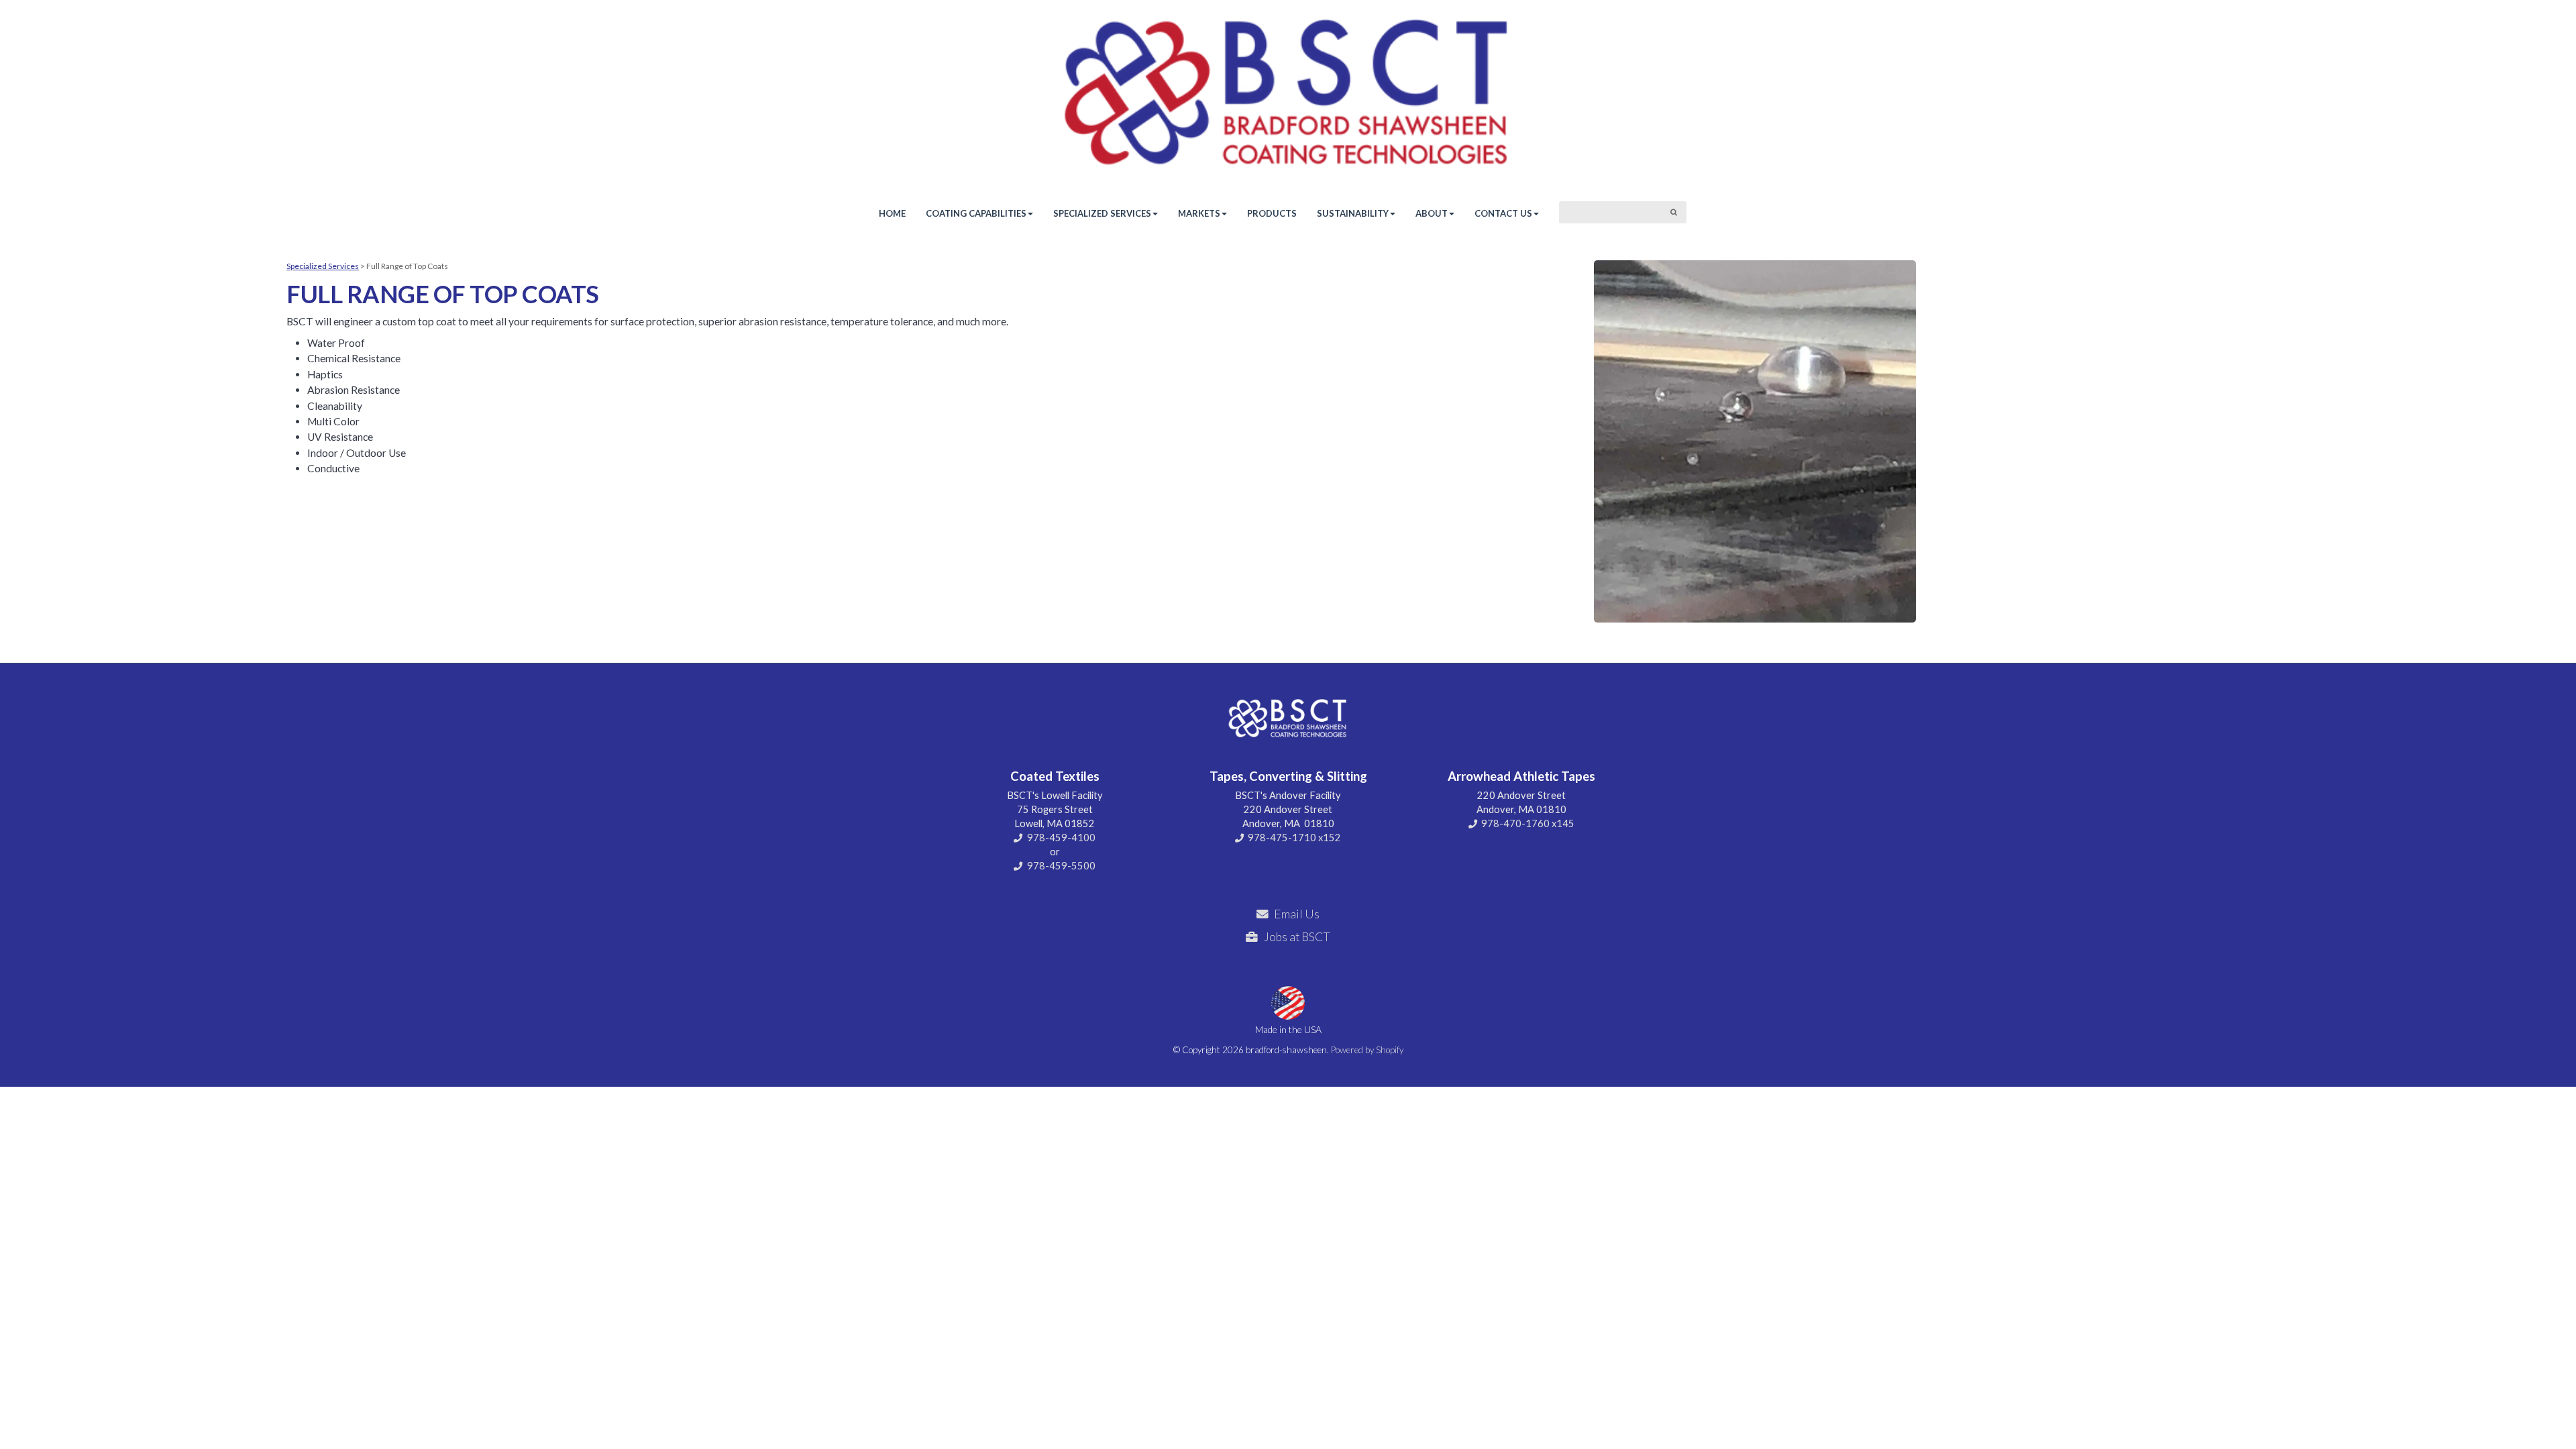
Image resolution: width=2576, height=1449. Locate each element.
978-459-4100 (1061, 838)
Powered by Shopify (1367, 1050)
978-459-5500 (1061, 866)
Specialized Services (323, 266)
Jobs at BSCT (1297, 937)
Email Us (1297, 914)
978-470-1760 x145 (1528, 823)
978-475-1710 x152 (1294, 838)
